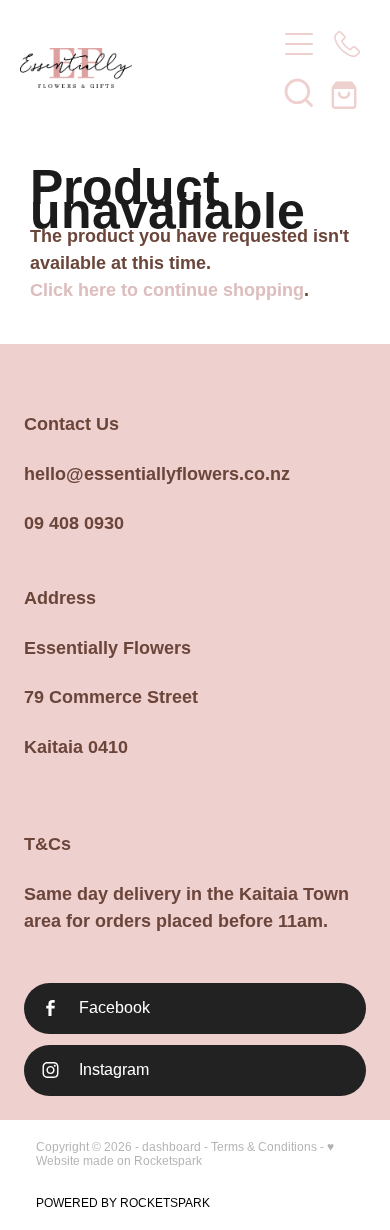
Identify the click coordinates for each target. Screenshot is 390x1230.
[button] (299, 92)
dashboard (171, 1147)
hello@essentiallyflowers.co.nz (157, 474)
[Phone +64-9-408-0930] (347, 44)
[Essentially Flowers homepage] (137, 68)
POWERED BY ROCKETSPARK (123, 1203)
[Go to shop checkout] (347, 92)
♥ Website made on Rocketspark (185, 1154)
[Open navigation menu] (299, 44)
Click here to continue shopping (167, 290)
